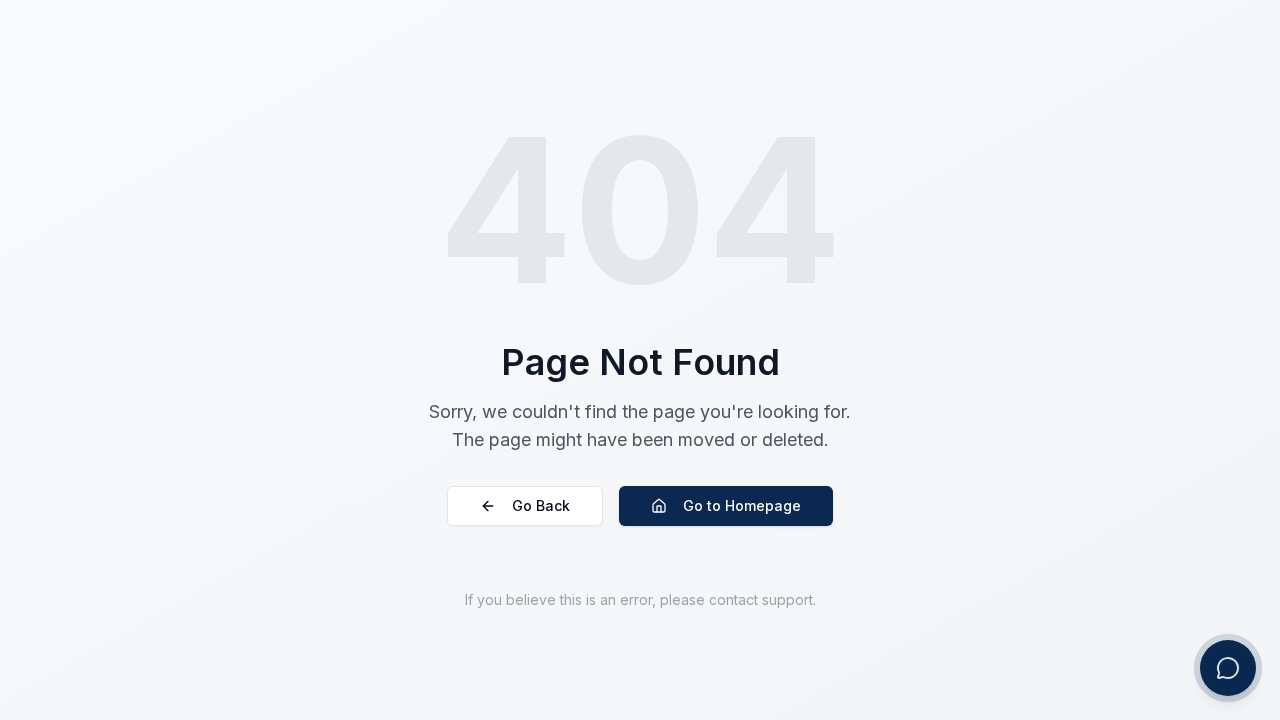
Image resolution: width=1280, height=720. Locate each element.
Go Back (541, 505)
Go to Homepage (742, 505)
